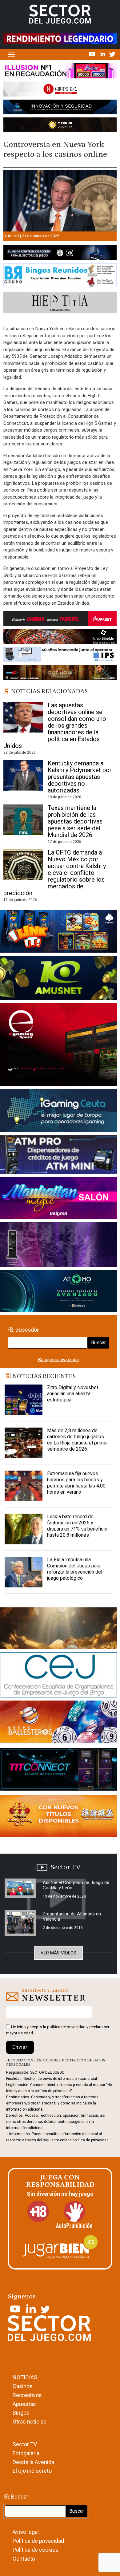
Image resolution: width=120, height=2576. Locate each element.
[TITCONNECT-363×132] (58, 1771)
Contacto (24, 2559)
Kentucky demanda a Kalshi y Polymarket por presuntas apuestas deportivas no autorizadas (80, 777)
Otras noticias (30, 2422)
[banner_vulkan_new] (60, 254)
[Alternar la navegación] (11, 54)
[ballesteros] (58, 1724)
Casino (12, 236)
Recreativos (27, 2395)
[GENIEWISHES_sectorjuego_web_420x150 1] (58, 1630)
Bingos (21, 2413)
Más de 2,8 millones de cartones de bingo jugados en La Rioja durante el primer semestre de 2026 (78, 1440)
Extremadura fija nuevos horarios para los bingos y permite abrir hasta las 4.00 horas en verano (76, 1483)
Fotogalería (26, 2453)
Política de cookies (36, 2550)
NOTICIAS (25, 2377)
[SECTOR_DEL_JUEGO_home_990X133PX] (60, 72)
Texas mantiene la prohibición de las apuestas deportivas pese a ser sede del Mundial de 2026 (75, 821)
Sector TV (25, 2444)
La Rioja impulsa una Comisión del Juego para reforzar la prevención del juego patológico (75, 1569)
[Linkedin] (103, 54)
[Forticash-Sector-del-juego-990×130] (60, 108)
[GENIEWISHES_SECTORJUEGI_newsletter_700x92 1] (60, 126)
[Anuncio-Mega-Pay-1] (58, 1156)
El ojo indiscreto (32, 2471)
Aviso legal (26, 2532)
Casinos (23, 2386)
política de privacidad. (91, 2140)
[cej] (58, 1676)
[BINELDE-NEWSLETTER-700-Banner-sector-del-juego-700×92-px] (60, 638)
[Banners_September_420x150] (58, 1817)
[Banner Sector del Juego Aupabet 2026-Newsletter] (60, 620)
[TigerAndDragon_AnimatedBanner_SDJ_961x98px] (60, 38)
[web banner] (58, 1045)
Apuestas (24, 2404)
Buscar (98, 1343)
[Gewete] (58, 1246)
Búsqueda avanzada (58, 1360)
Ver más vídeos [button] (58, 1953)
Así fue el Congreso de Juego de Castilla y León (76, 1885)
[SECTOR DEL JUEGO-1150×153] (60, 90)
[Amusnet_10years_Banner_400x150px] (58, 979)
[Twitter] (112, 54)
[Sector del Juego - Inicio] (60, 14)
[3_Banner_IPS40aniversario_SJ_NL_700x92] (60, 656)
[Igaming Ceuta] (58, 1112)
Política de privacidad (38, 2541)
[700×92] (60, 674)
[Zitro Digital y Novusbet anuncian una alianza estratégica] (24, 1400)
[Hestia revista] (60, 304)
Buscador (27, 1330)
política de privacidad (66, 2027)
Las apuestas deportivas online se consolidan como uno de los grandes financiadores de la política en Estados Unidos (55, 725)
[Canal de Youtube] (93, 54)
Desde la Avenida (33, 2462)
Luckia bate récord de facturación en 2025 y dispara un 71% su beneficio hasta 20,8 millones (77, 1526)
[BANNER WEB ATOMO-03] (58, 1292)
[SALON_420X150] (58, 1199)
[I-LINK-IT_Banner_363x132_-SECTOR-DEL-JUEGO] (58, 933)
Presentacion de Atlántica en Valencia (72, 1916)
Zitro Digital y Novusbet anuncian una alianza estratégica (73, 1394)
